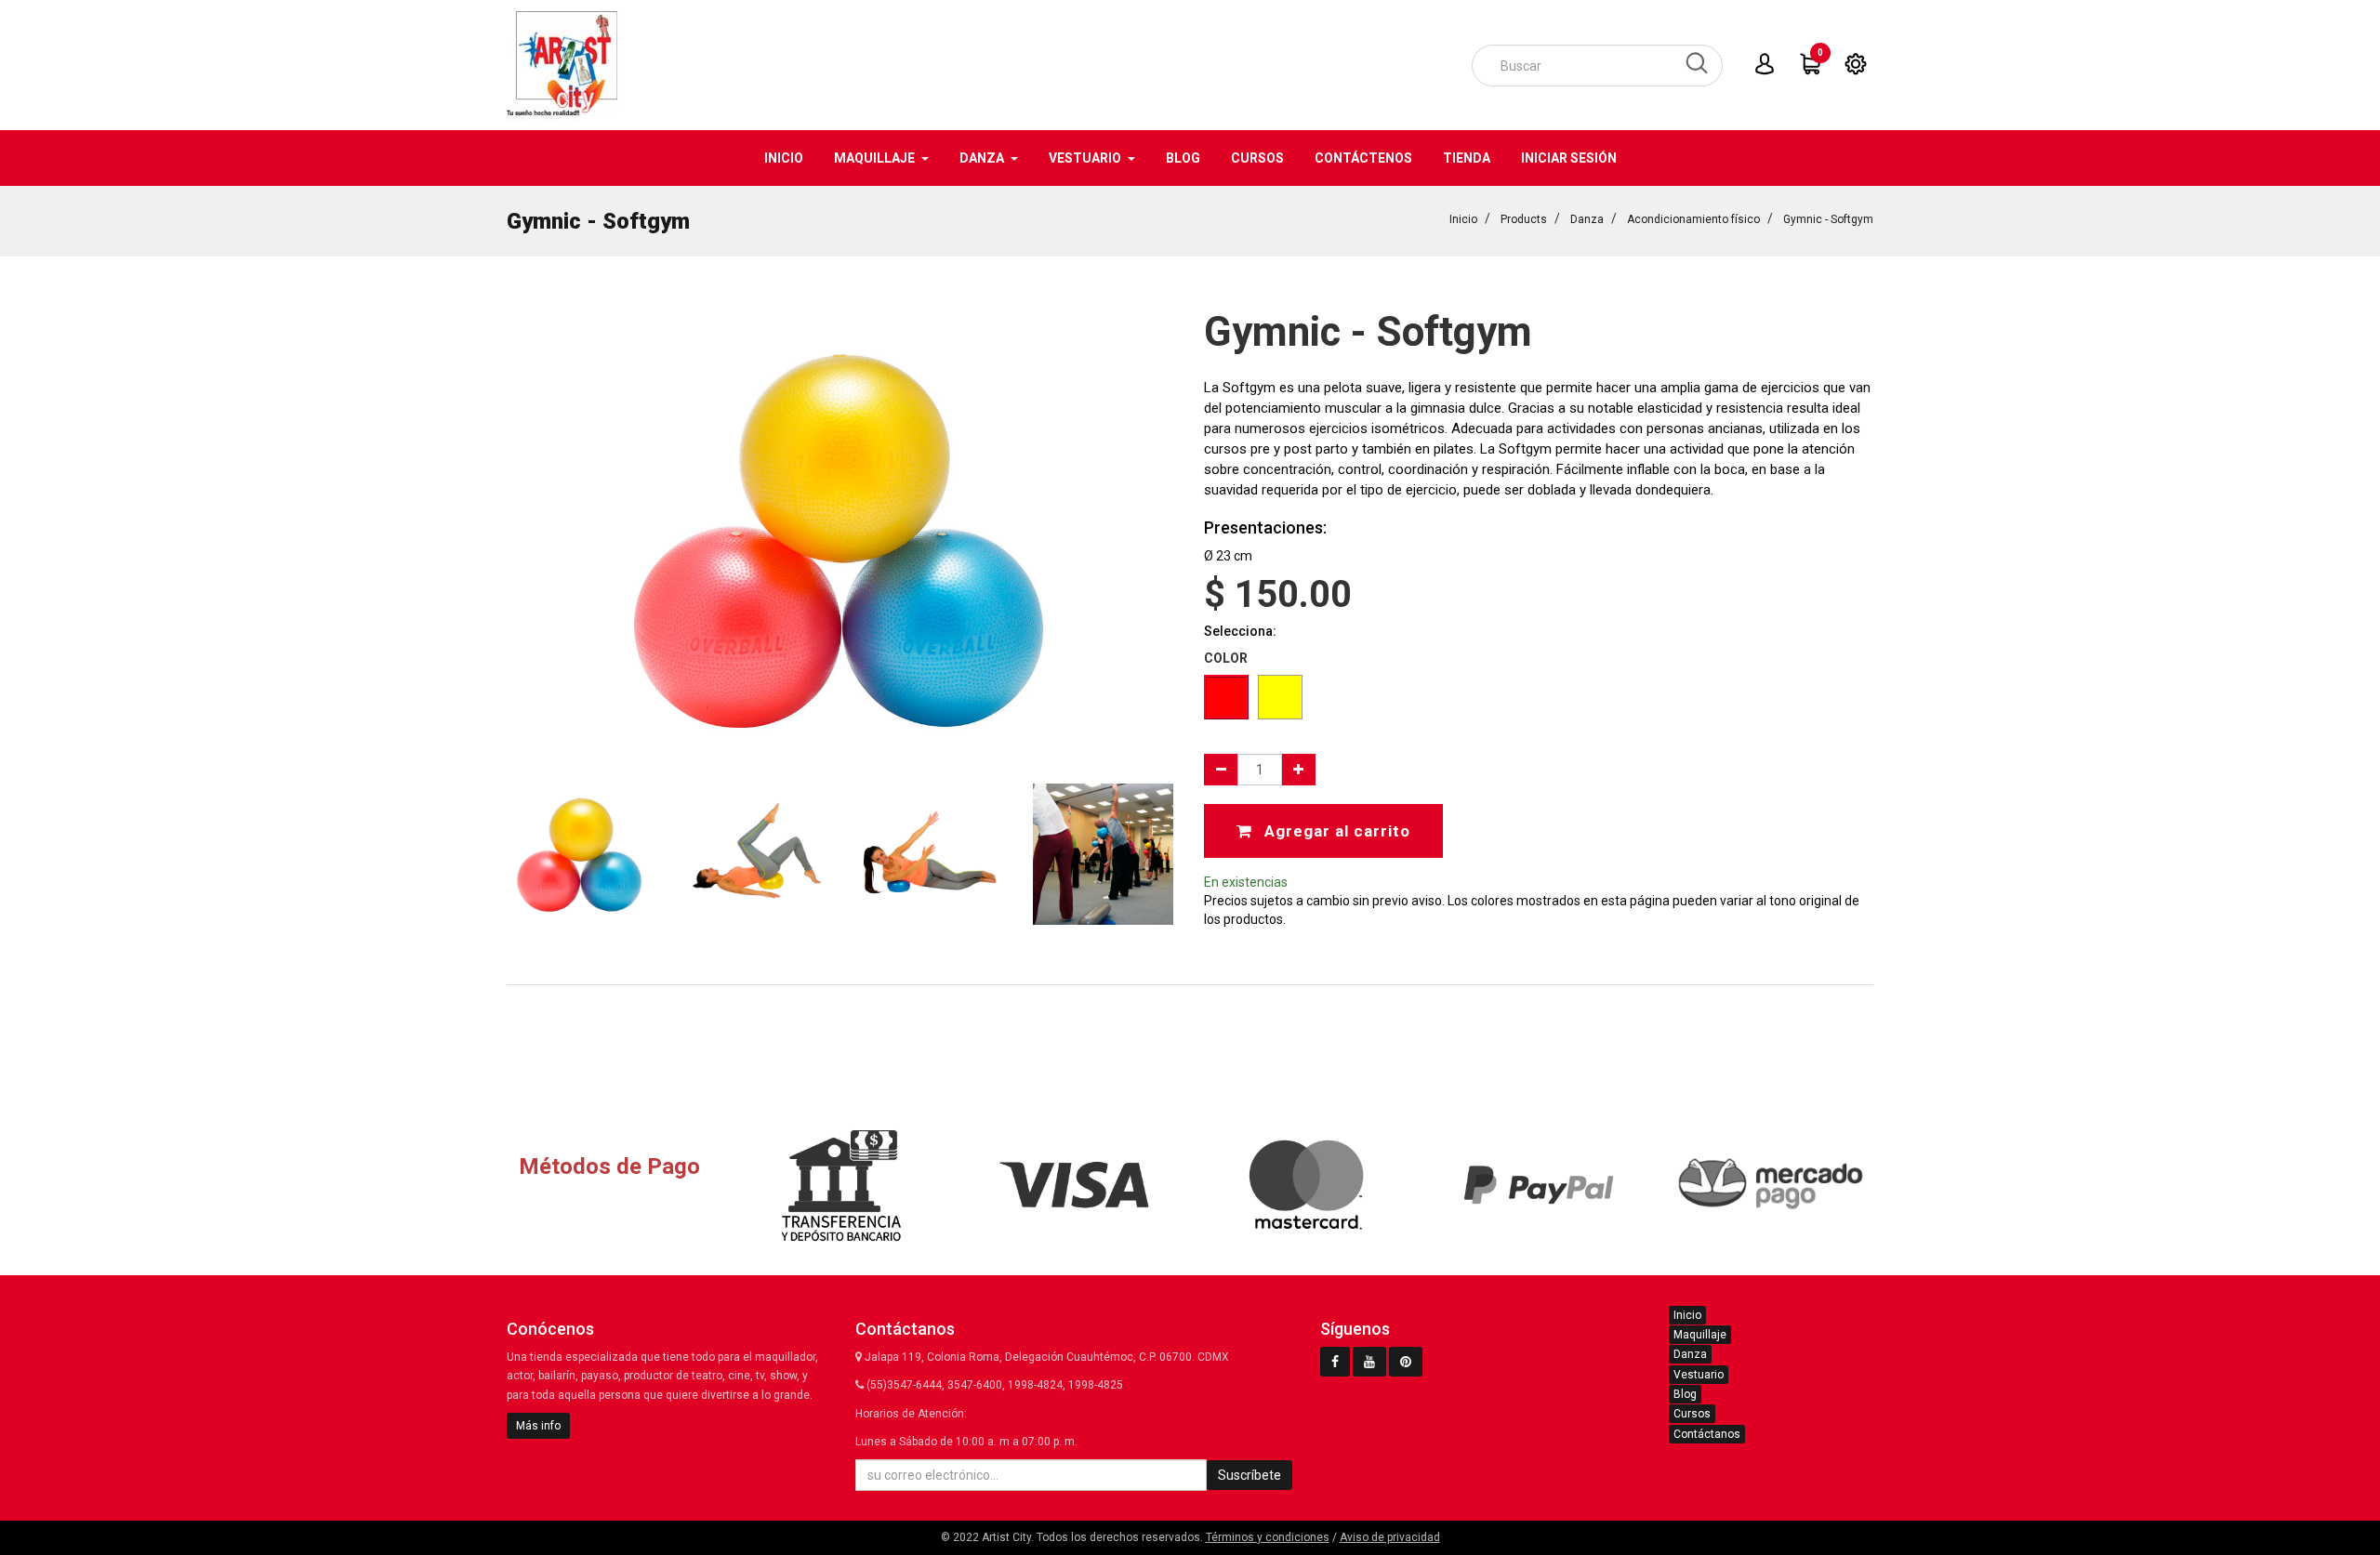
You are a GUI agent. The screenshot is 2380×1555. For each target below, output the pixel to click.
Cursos (1692, 1414)
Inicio (1463, 219)
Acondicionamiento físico (1693, 219)
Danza (1587, 219)
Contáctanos (1707, 1434)
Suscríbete (1249, 1475)
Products (1524, 219)
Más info (538, 1426)
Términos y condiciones (1268, 1537)
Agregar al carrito (1335, 831)
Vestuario (1699, 1375)
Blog (1685, 1394)
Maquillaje (1700, 1335)
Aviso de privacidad (1390, 1537)
